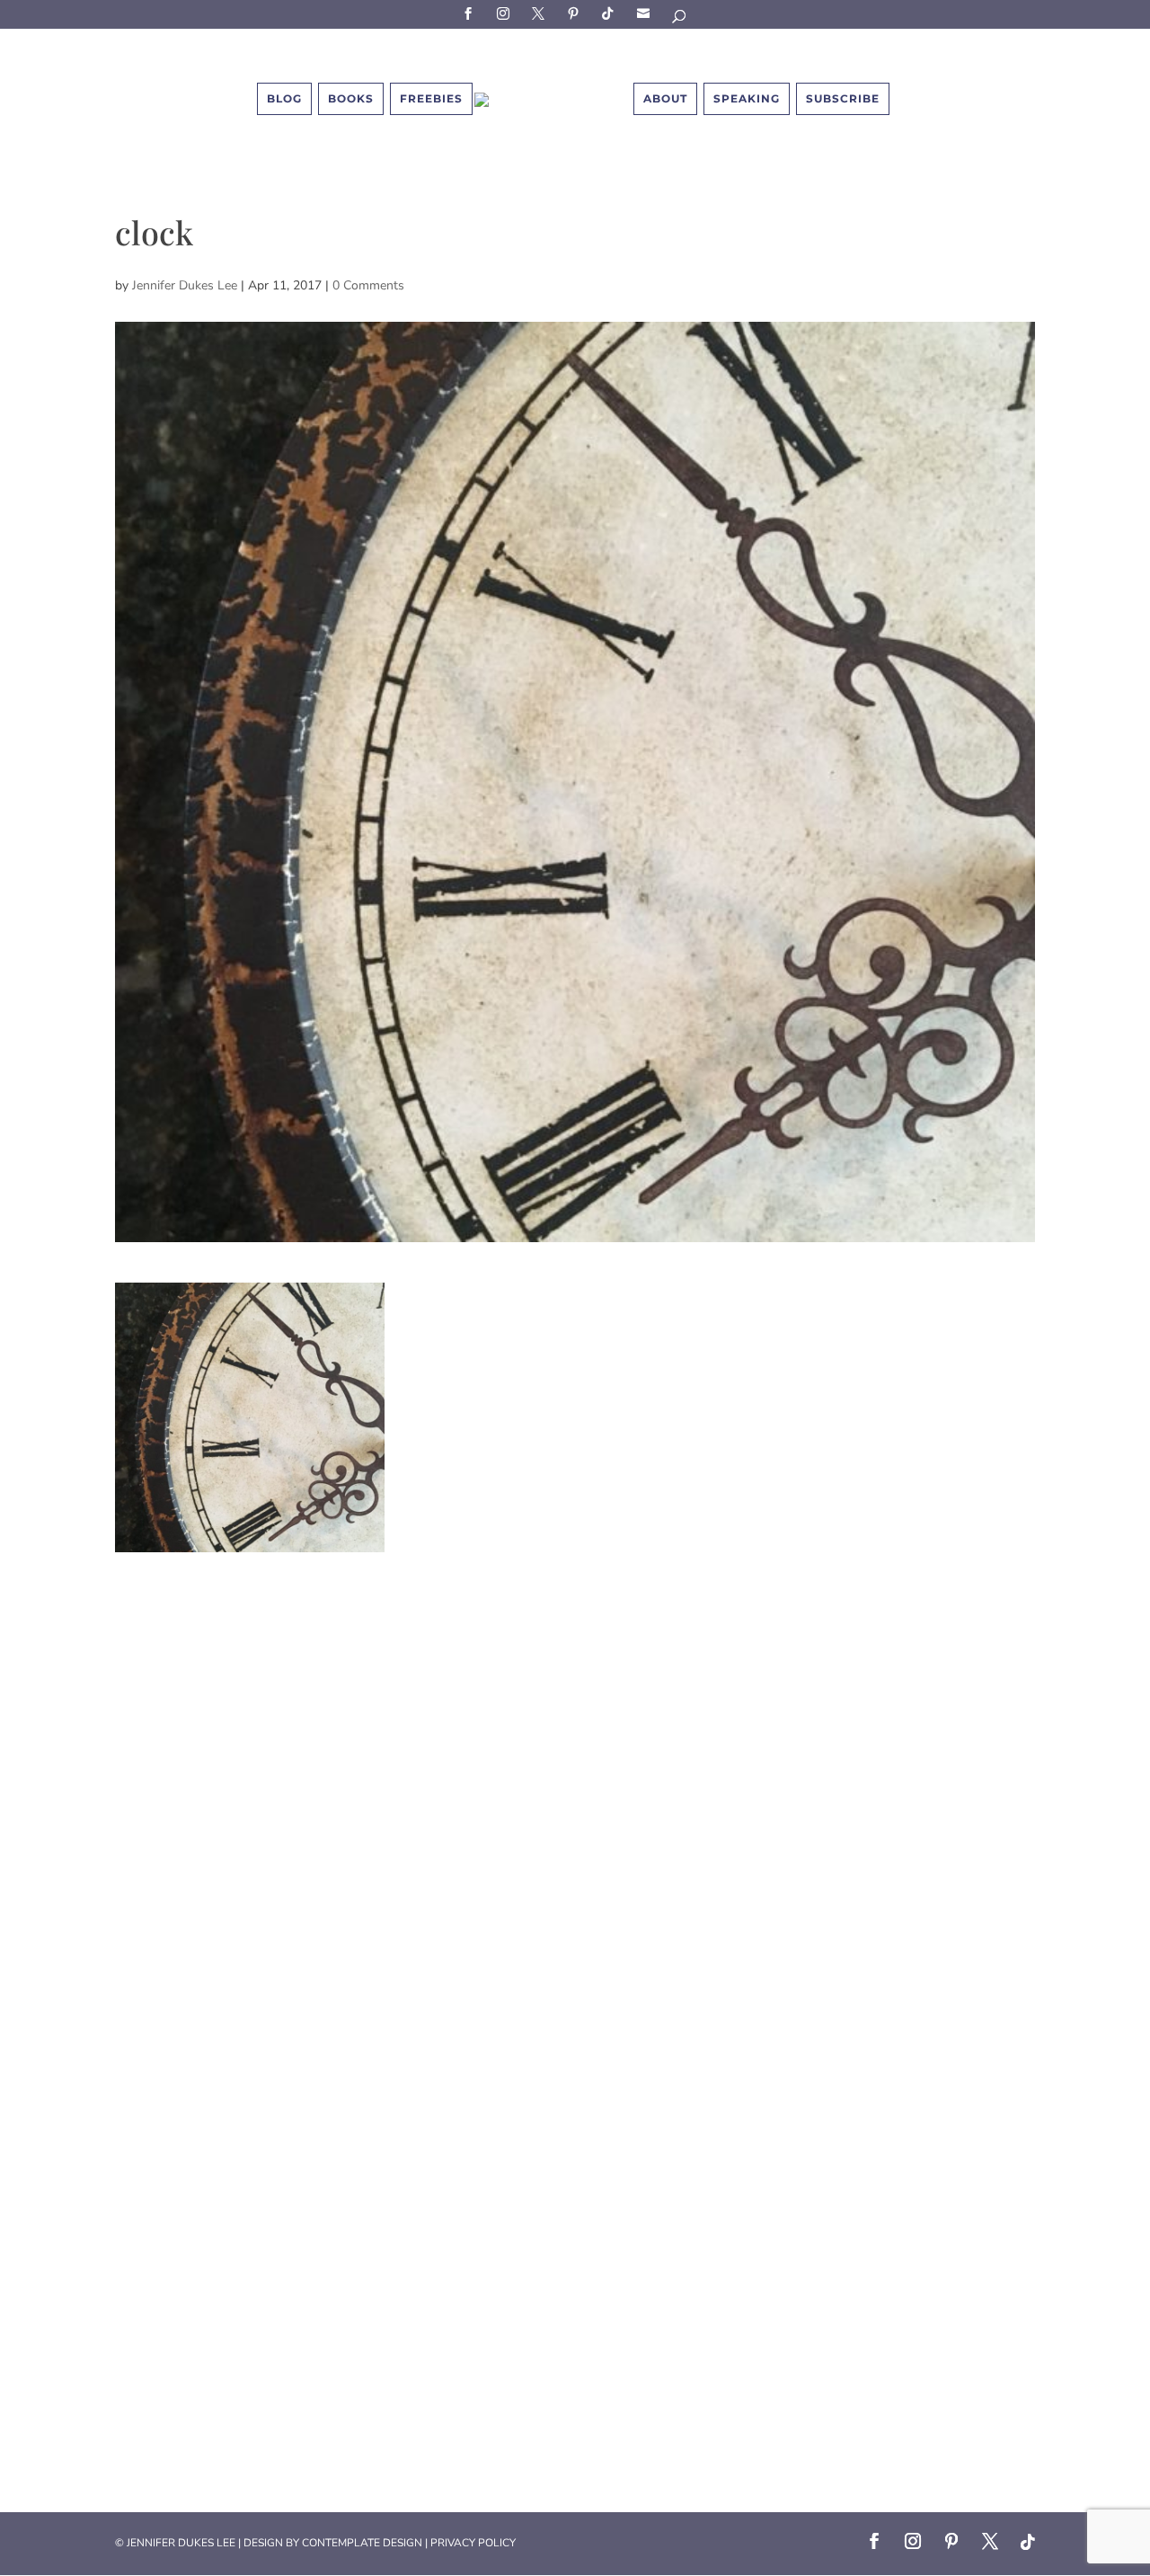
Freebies (431, 98)
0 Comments (368, 285)
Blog (284, 98)
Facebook (471, 13)
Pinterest (576, 13)
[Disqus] (575, 1777)
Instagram (506, 13)
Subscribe (646, 13)
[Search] (680, 19)
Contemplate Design (362, 2543)
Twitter (541, 13)
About (665, 98)
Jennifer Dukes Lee (185, 285)
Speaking (747, 98)
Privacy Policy (473, 2543)
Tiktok (611, 13)
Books (351, 98)
